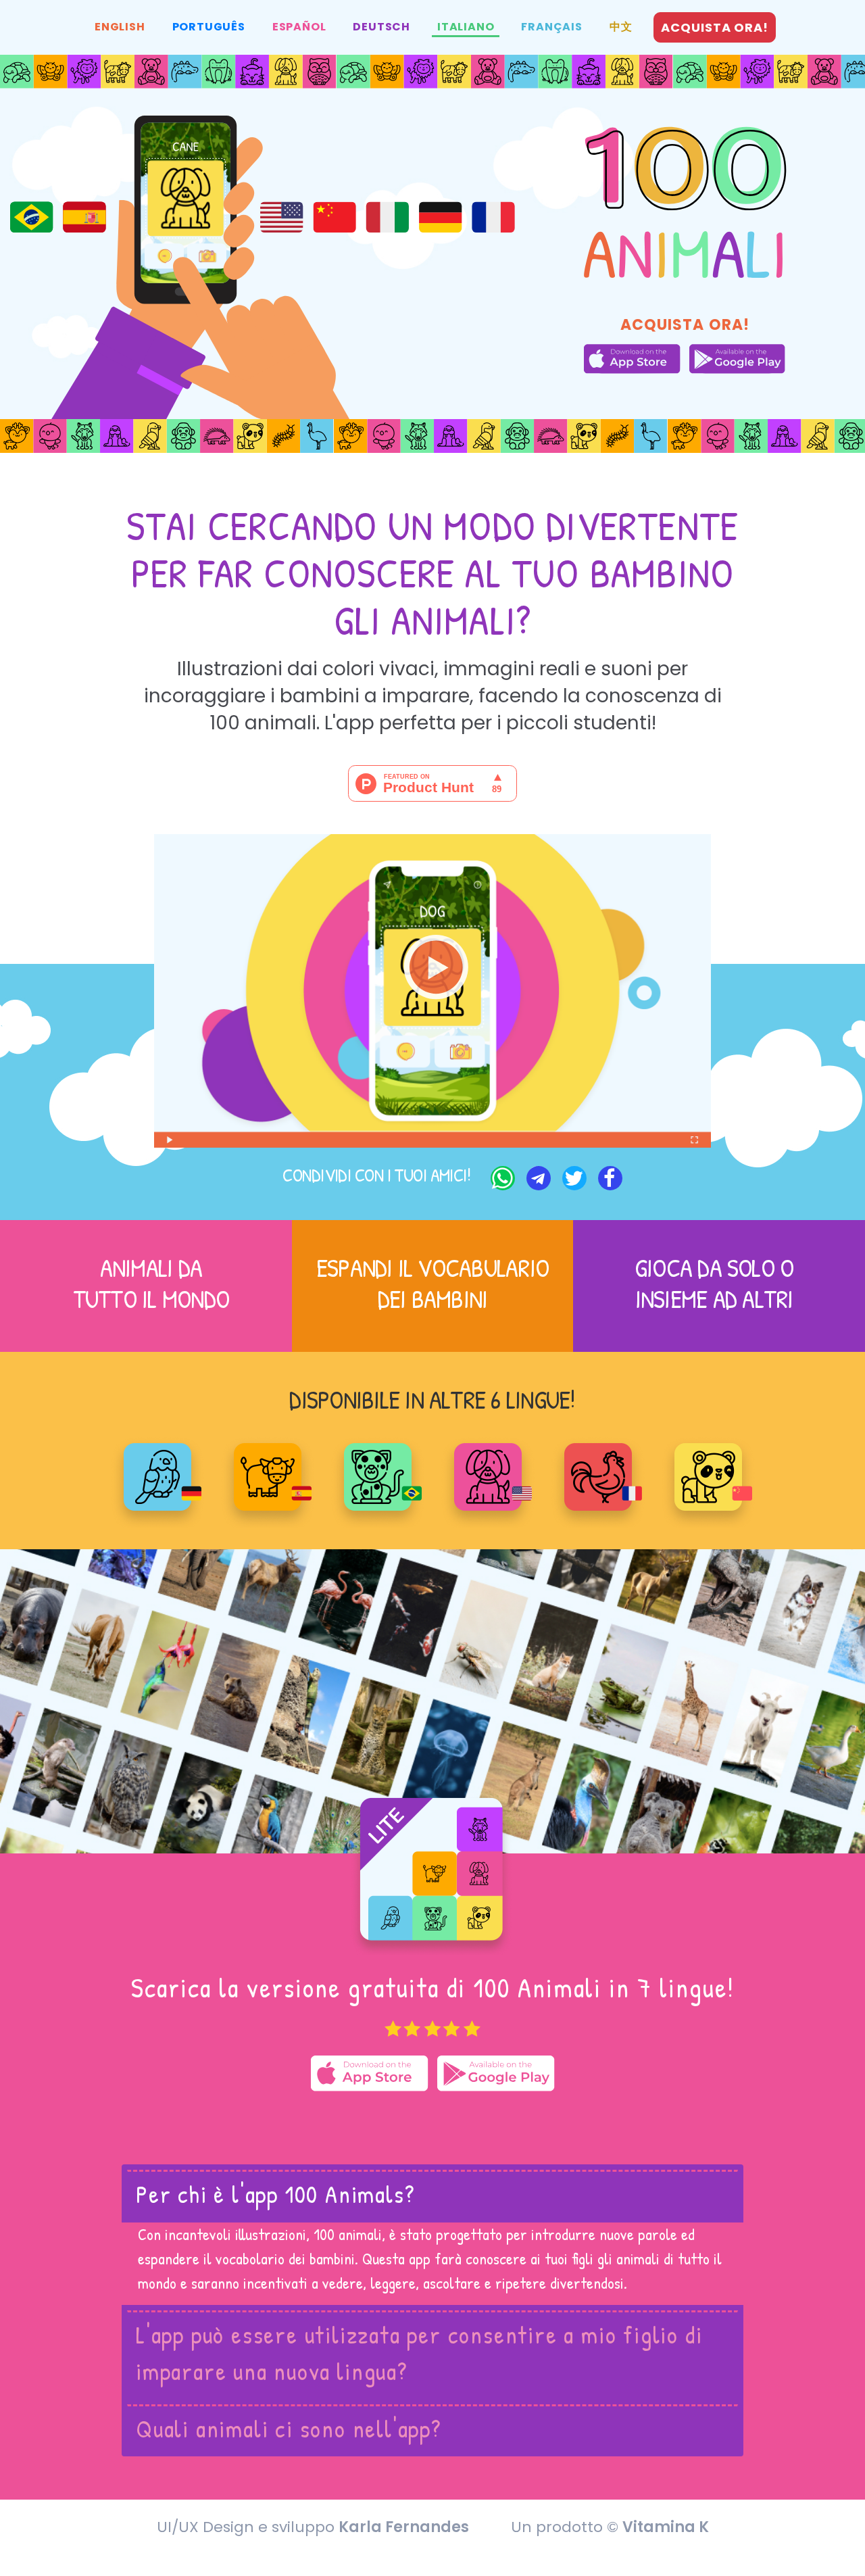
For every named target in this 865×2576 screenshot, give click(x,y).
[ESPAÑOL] (268, 1476)
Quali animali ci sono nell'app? (289, 2428)
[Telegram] (537, 1177)
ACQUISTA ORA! (715, 27)
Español (299, 27)
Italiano (466, 27)
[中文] (708, 1476)
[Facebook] (609, 1177)
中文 (621, 27)
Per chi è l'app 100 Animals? (275, 2194)
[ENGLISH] (488, 1476)
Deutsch (381, 27)
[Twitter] (573, 1177)
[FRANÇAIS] (598, 1476)
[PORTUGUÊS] (378, 1476)
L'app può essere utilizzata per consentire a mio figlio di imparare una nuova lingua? (419, 2353)
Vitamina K (666, 2527)
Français (551, 27)
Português (209, 27)
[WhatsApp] (501, 1177)
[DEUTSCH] (157, 1476)
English (120, 27)
